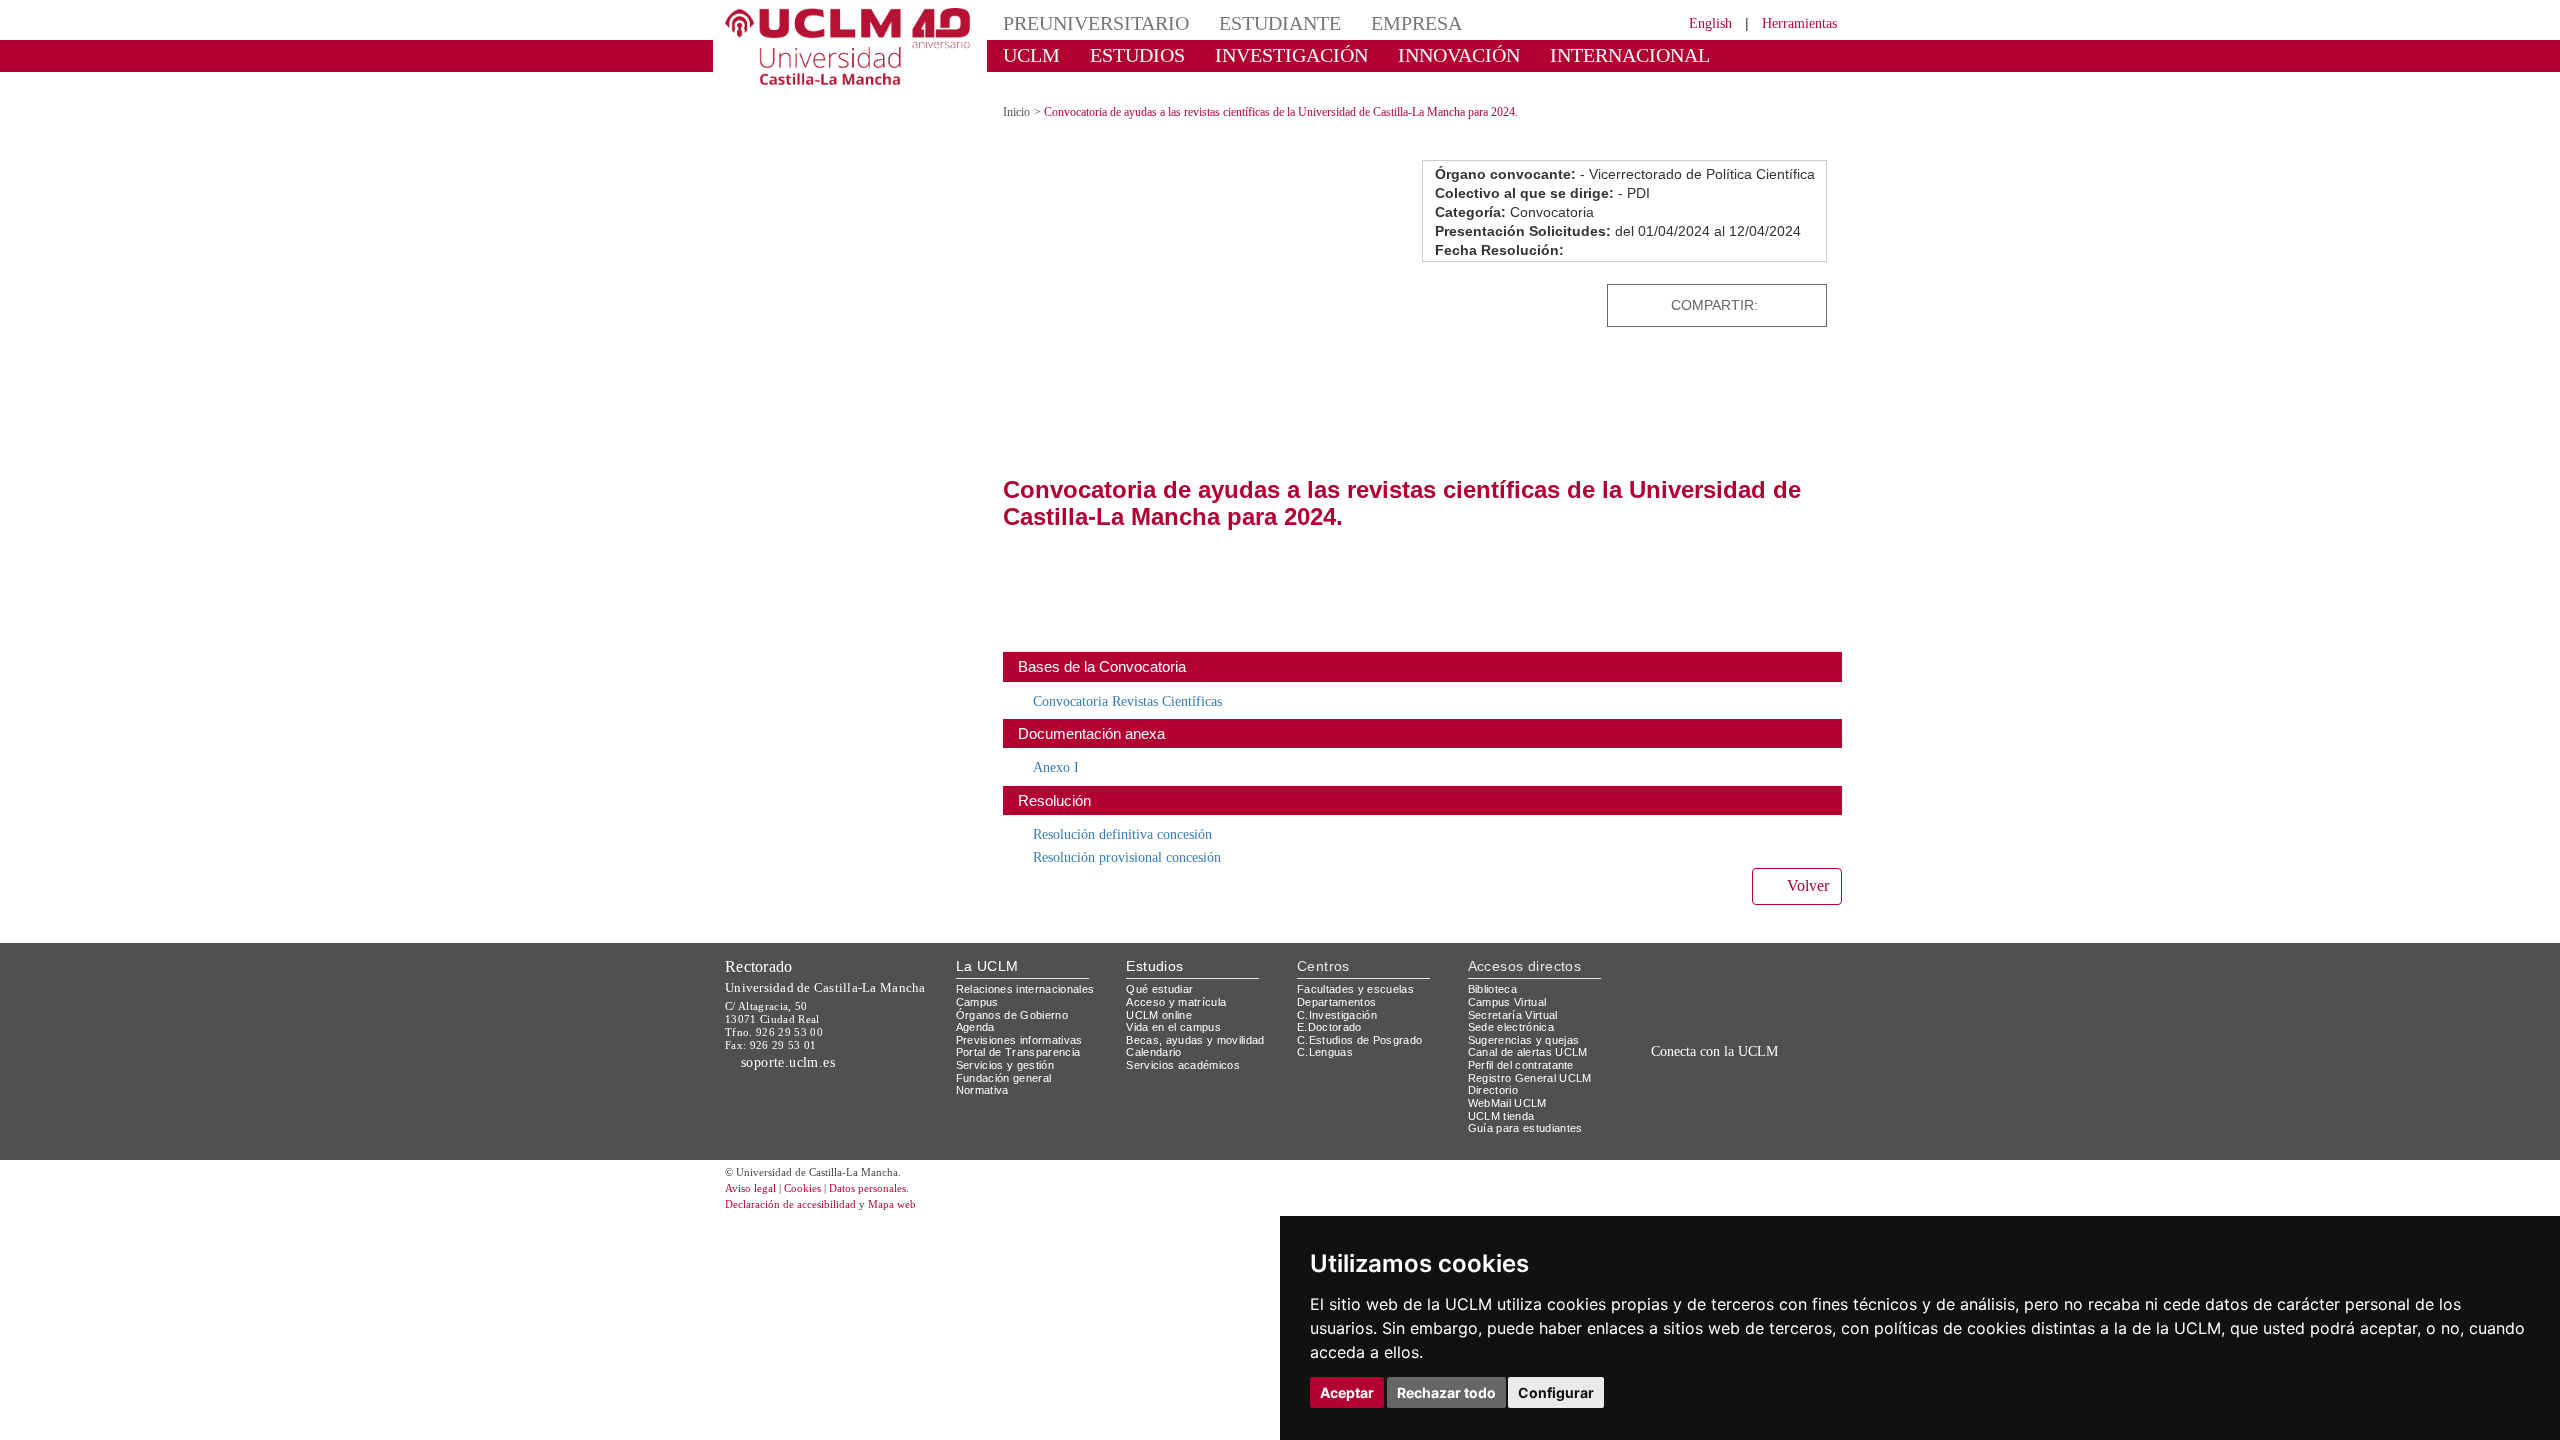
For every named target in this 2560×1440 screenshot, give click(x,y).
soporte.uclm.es (796, 1043)
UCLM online (1162, 996)
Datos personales (895, 1171)
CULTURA (1678, 54)
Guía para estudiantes (1530, 1110)
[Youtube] (1785, 1078)
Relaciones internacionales (1032, 971)
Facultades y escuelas (1358, 971)
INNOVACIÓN (1399, 54)
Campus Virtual (1511, 984)
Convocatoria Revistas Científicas (1140, 682)
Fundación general (1009, 1059)
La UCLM (987, 947)
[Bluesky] (1740, 1078)
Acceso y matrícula (1179, 984)
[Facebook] (1781, 287)
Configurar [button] (1556, 1392)
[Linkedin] (1805, 287)
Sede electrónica (1516, 1009)
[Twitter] (1760, 287)
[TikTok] (1672, 1078)
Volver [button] (1805, 869)
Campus (978, 984)
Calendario (1156, 1034)
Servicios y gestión (1008, 1047)
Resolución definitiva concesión (1134, 816)
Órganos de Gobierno (1017, 996)
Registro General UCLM (1534, 1059)
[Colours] (1773, 975)
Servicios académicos (1187, 1047)
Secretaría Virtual (1517, 996)
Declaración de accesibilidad (801, 1187)
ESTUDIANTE (1244, 22)
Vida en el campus (1178, 1009)
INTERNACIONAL (1544, 54)
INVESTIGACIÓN (1255, 54)
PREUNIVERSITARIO (1082, 22)
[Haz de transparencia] (1683, 975)
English (1692, 22)
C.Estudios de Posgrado (1362, 1022)
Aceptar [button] (1347, 1392)
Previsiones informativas (1026, 1022)
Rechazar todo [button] (1446, 1392)
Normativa (985, 1072)
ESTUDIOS (1120, 54)
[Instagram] (1644, 1078)
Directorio (1497, 1072)
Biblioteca (1496, 971)
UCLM (1025, 54)
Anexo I (1057, 749)
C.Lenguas (1325, 1034)
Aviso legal (753, 1171)
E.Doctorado (1332, 1009)
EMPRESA (1366, 22)
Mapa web (917, 1187)
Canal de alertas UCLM (1531, 1034)
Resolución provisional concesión (1140, 838)
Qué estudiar (1163, 971)
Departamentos (1341, 984)
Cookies (815, 1171)
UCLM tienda (1504, 1097)
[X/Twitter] (1698, 1078)
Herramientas (1793, 22)
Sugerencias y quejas (1527, 1022)
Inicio (1018, 94)
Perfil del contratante (1529, 1047)
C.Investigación (1339, 996)
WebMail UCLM (1510, 1085)
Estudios (1155, 947)
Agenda (977, 1009)
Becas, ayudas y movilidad (1199, 1022)
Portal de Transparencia (1024, 1034)
